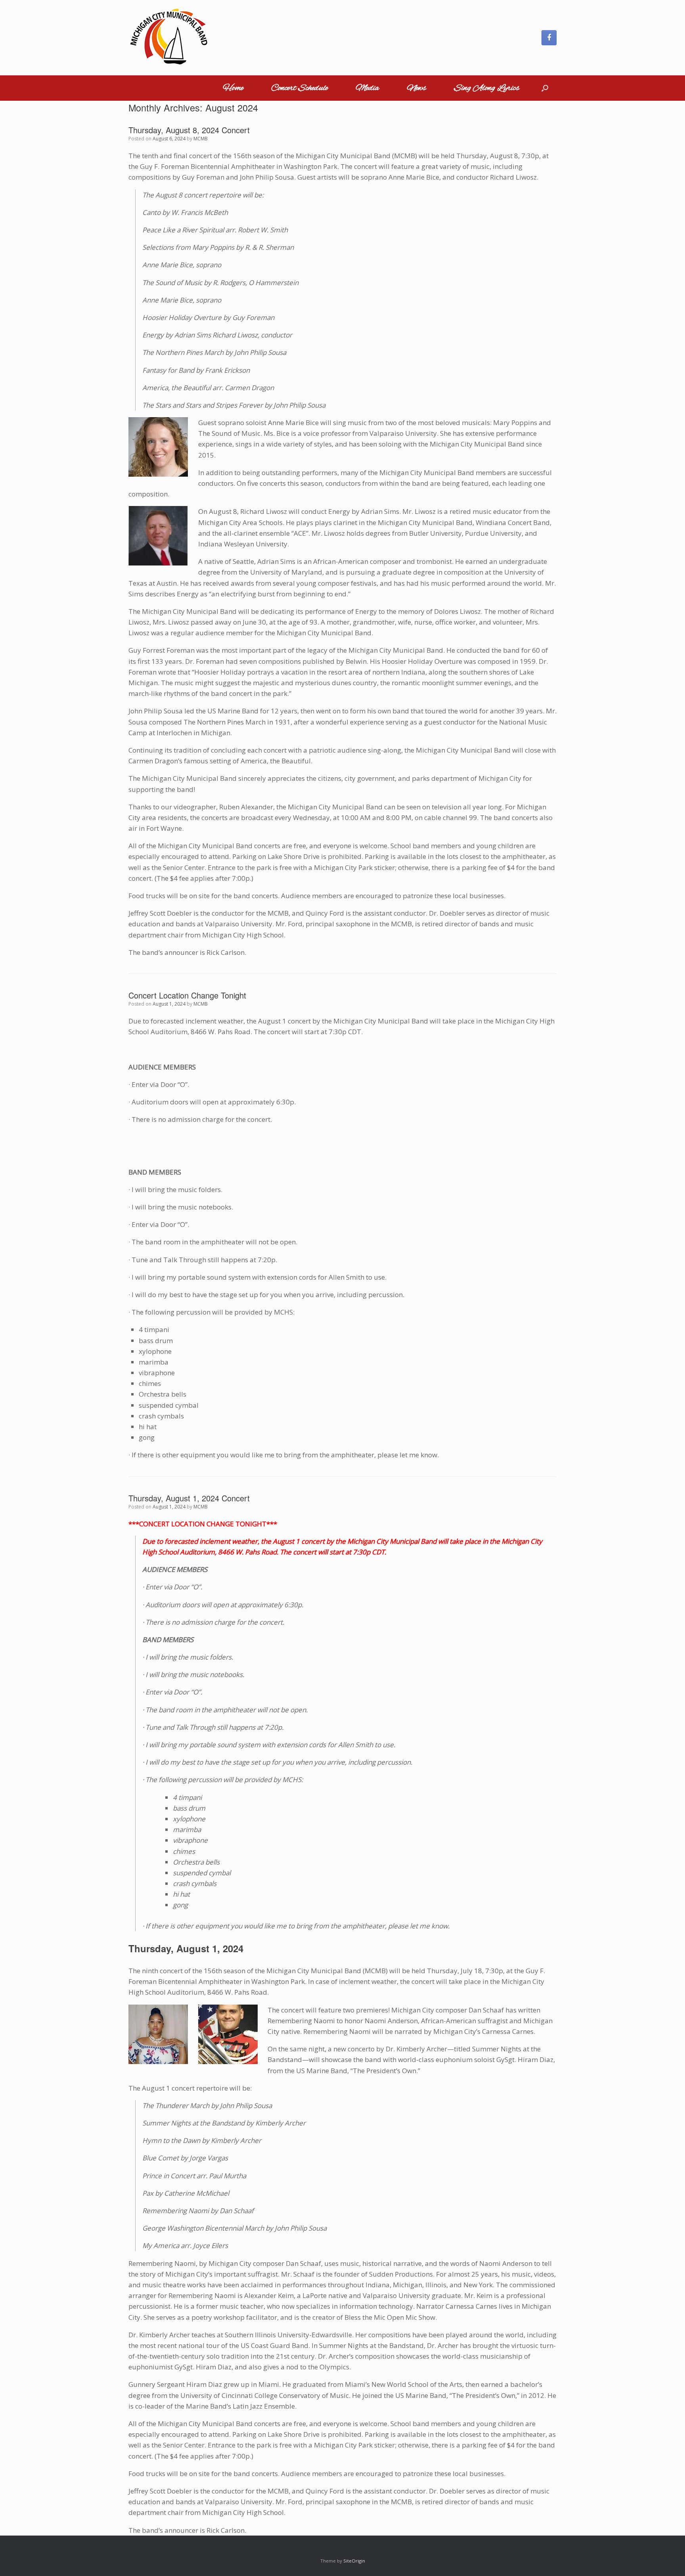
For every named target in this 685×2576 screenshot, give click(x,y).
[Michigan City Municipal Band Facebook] (549, 38)
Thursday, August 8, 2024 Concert (189, 130)
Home (233, 88)
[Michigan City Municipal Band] (168, 38)
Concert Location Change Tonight (187, 995)
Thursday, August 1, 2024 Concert (189, 1498)
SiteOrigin (354, 2561)
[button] (545, 88)
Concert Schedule (299, 88)
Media (367, 88)
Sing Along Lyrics (487, 88)
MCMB (201, 139)
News (416, 88)
